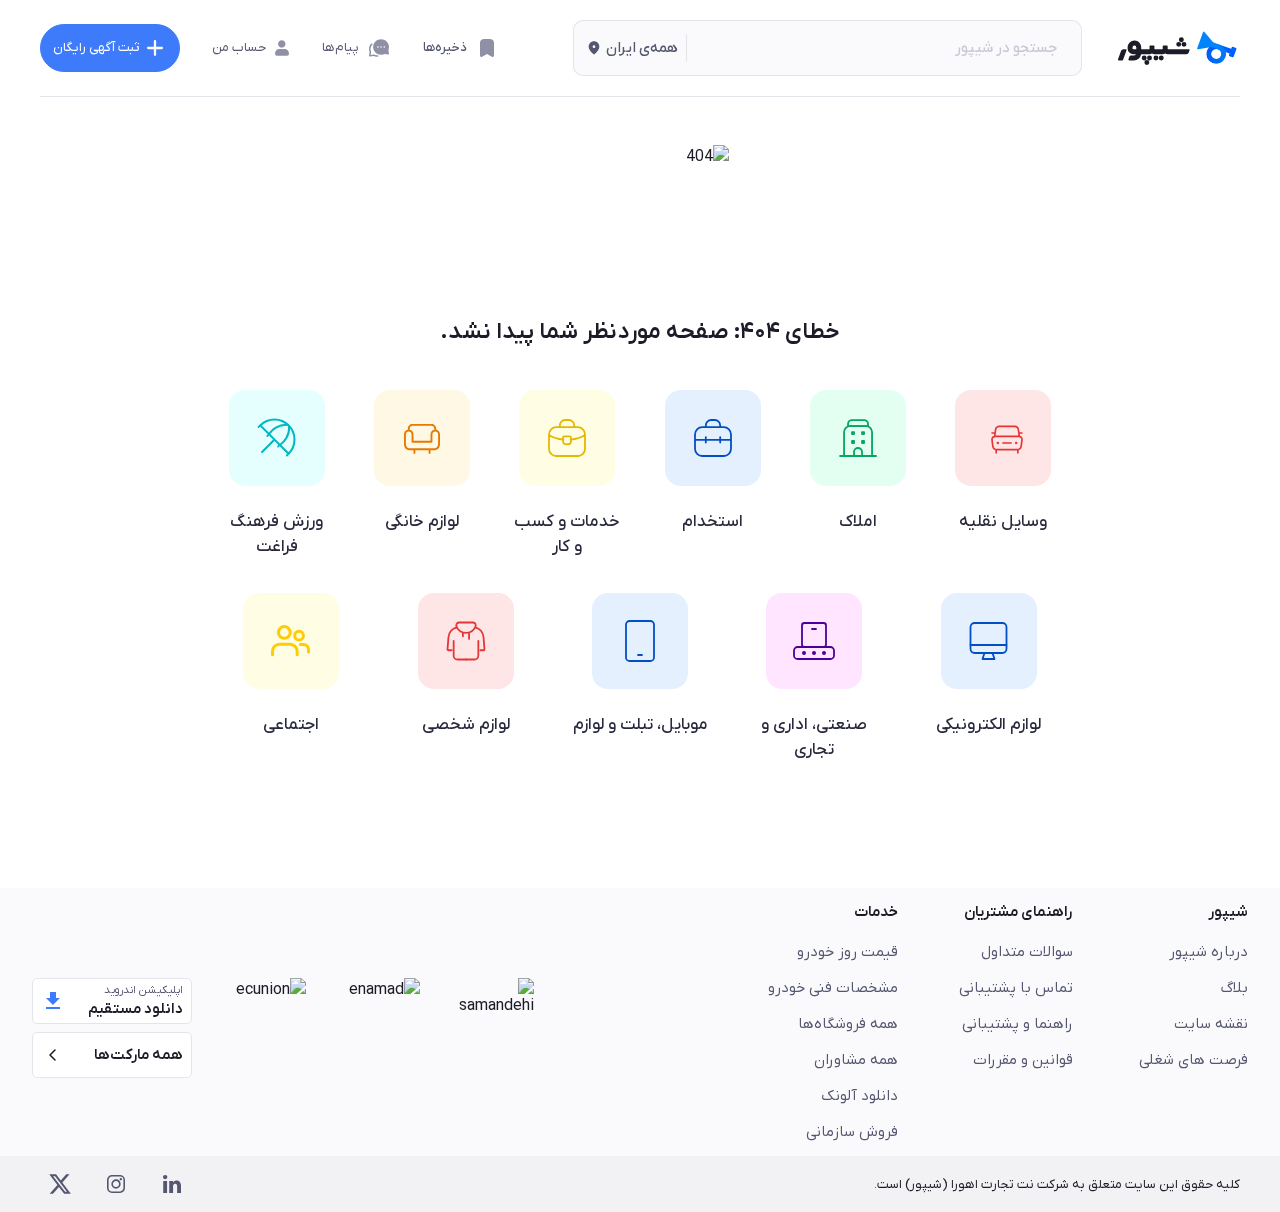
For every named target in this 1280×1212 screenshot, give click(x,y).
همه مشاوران (856, 1060)
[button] (630, 48)
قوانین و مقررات (1023, 1060)
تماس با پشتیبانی (1016, 988)
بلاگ (1234, 988)
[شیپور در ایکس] (60, 1184)
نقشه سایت (1211, 1024)
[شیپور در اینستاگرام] (116, 1184)
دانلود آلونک (859, 1096)
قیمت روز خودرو (847, 952)
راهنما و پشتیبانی (1017, 1024)
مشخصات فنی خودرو (833, 988)
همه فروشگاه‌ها (848, 1024)
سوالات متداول (1027, 952)
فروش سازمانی (852, 1132)
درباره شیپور (1208, 952)
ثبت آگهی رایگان (96, 47)
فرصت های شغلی (1193, 1060)
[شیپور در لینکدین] (172, 1184)
